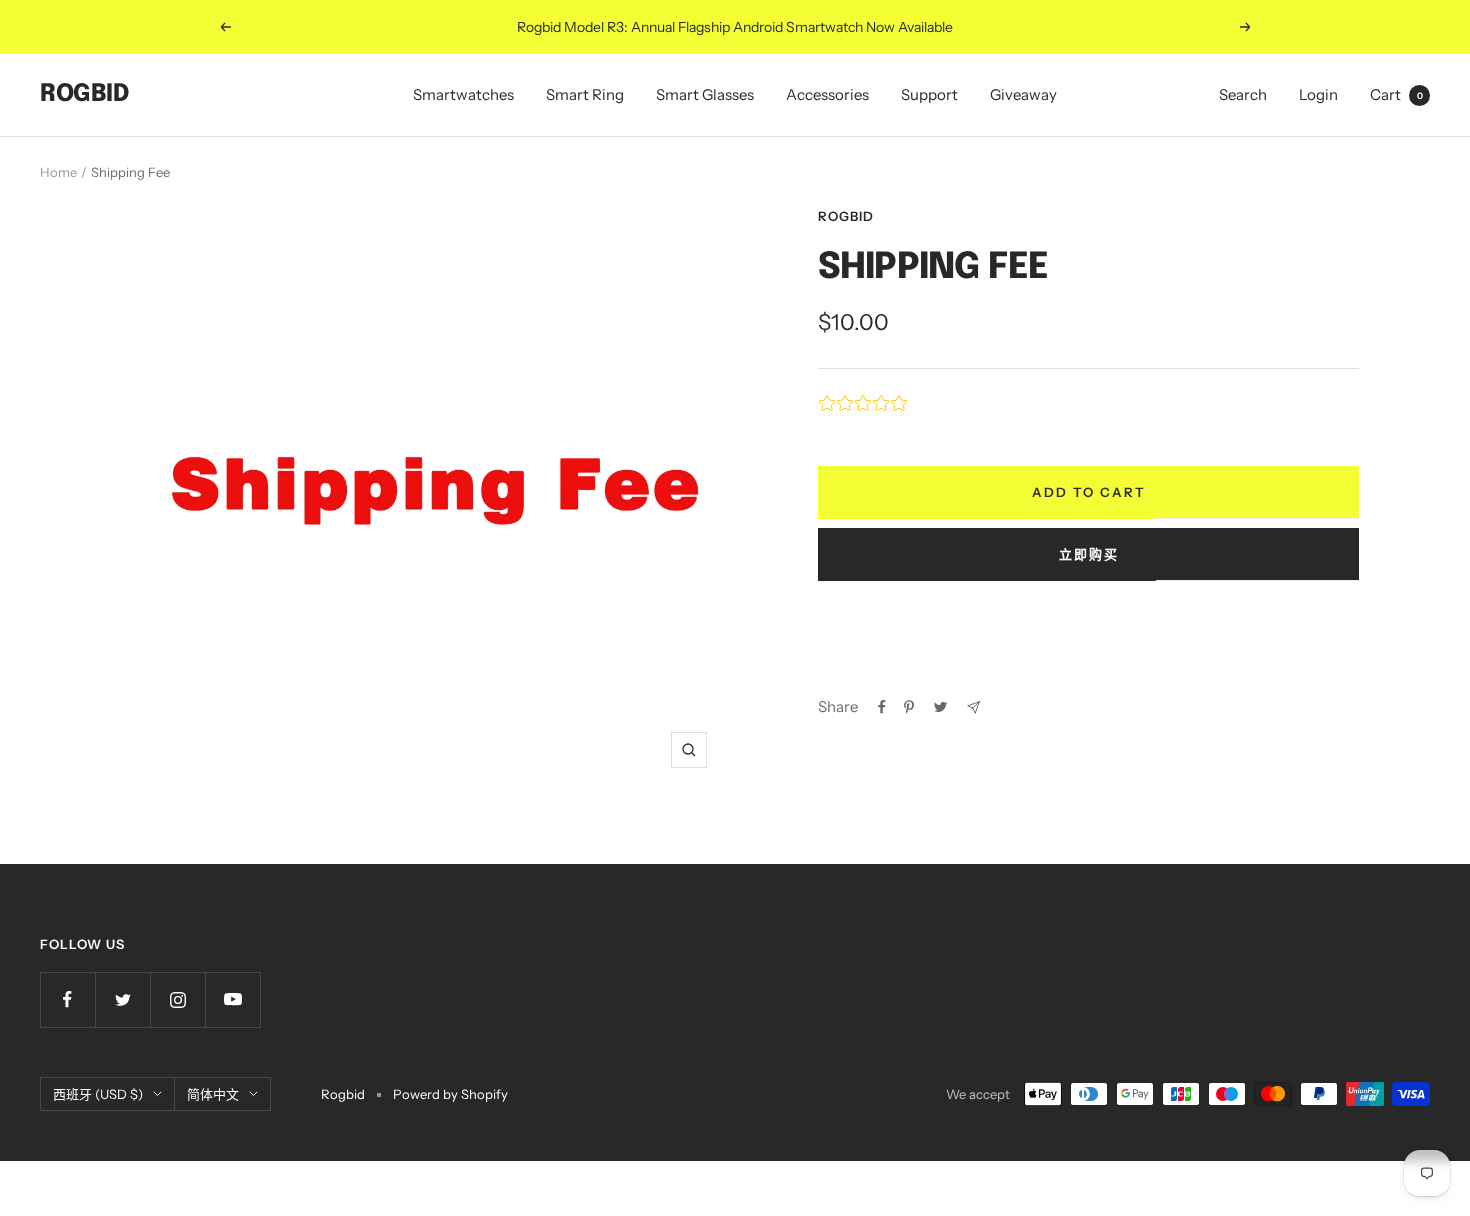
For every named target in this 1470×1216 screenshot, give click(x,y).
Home (58, 172)
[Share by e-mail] (973, 707)
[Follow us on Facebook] (67, 999)
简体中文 (213, 1094)
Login (1318, 94)
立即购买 (1089, 554)
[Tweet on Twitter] (940, 707)
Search (1243, 94)
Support (929, 94)
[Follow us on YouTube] (232, 999)
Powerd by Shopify (450, 1094)
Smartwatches (463, 94)
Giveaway (1023, 94)
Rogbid (846, 216)
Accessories (827, 94)
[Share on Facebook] (882, 707)
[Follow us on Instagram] (177, 999)
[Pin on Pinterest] (909, 707)
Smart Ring (585, 94)
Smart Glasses (705, 94)
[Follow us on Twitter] (122, 999)
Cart (1396, 94)
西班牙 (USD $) (98, 1094)
